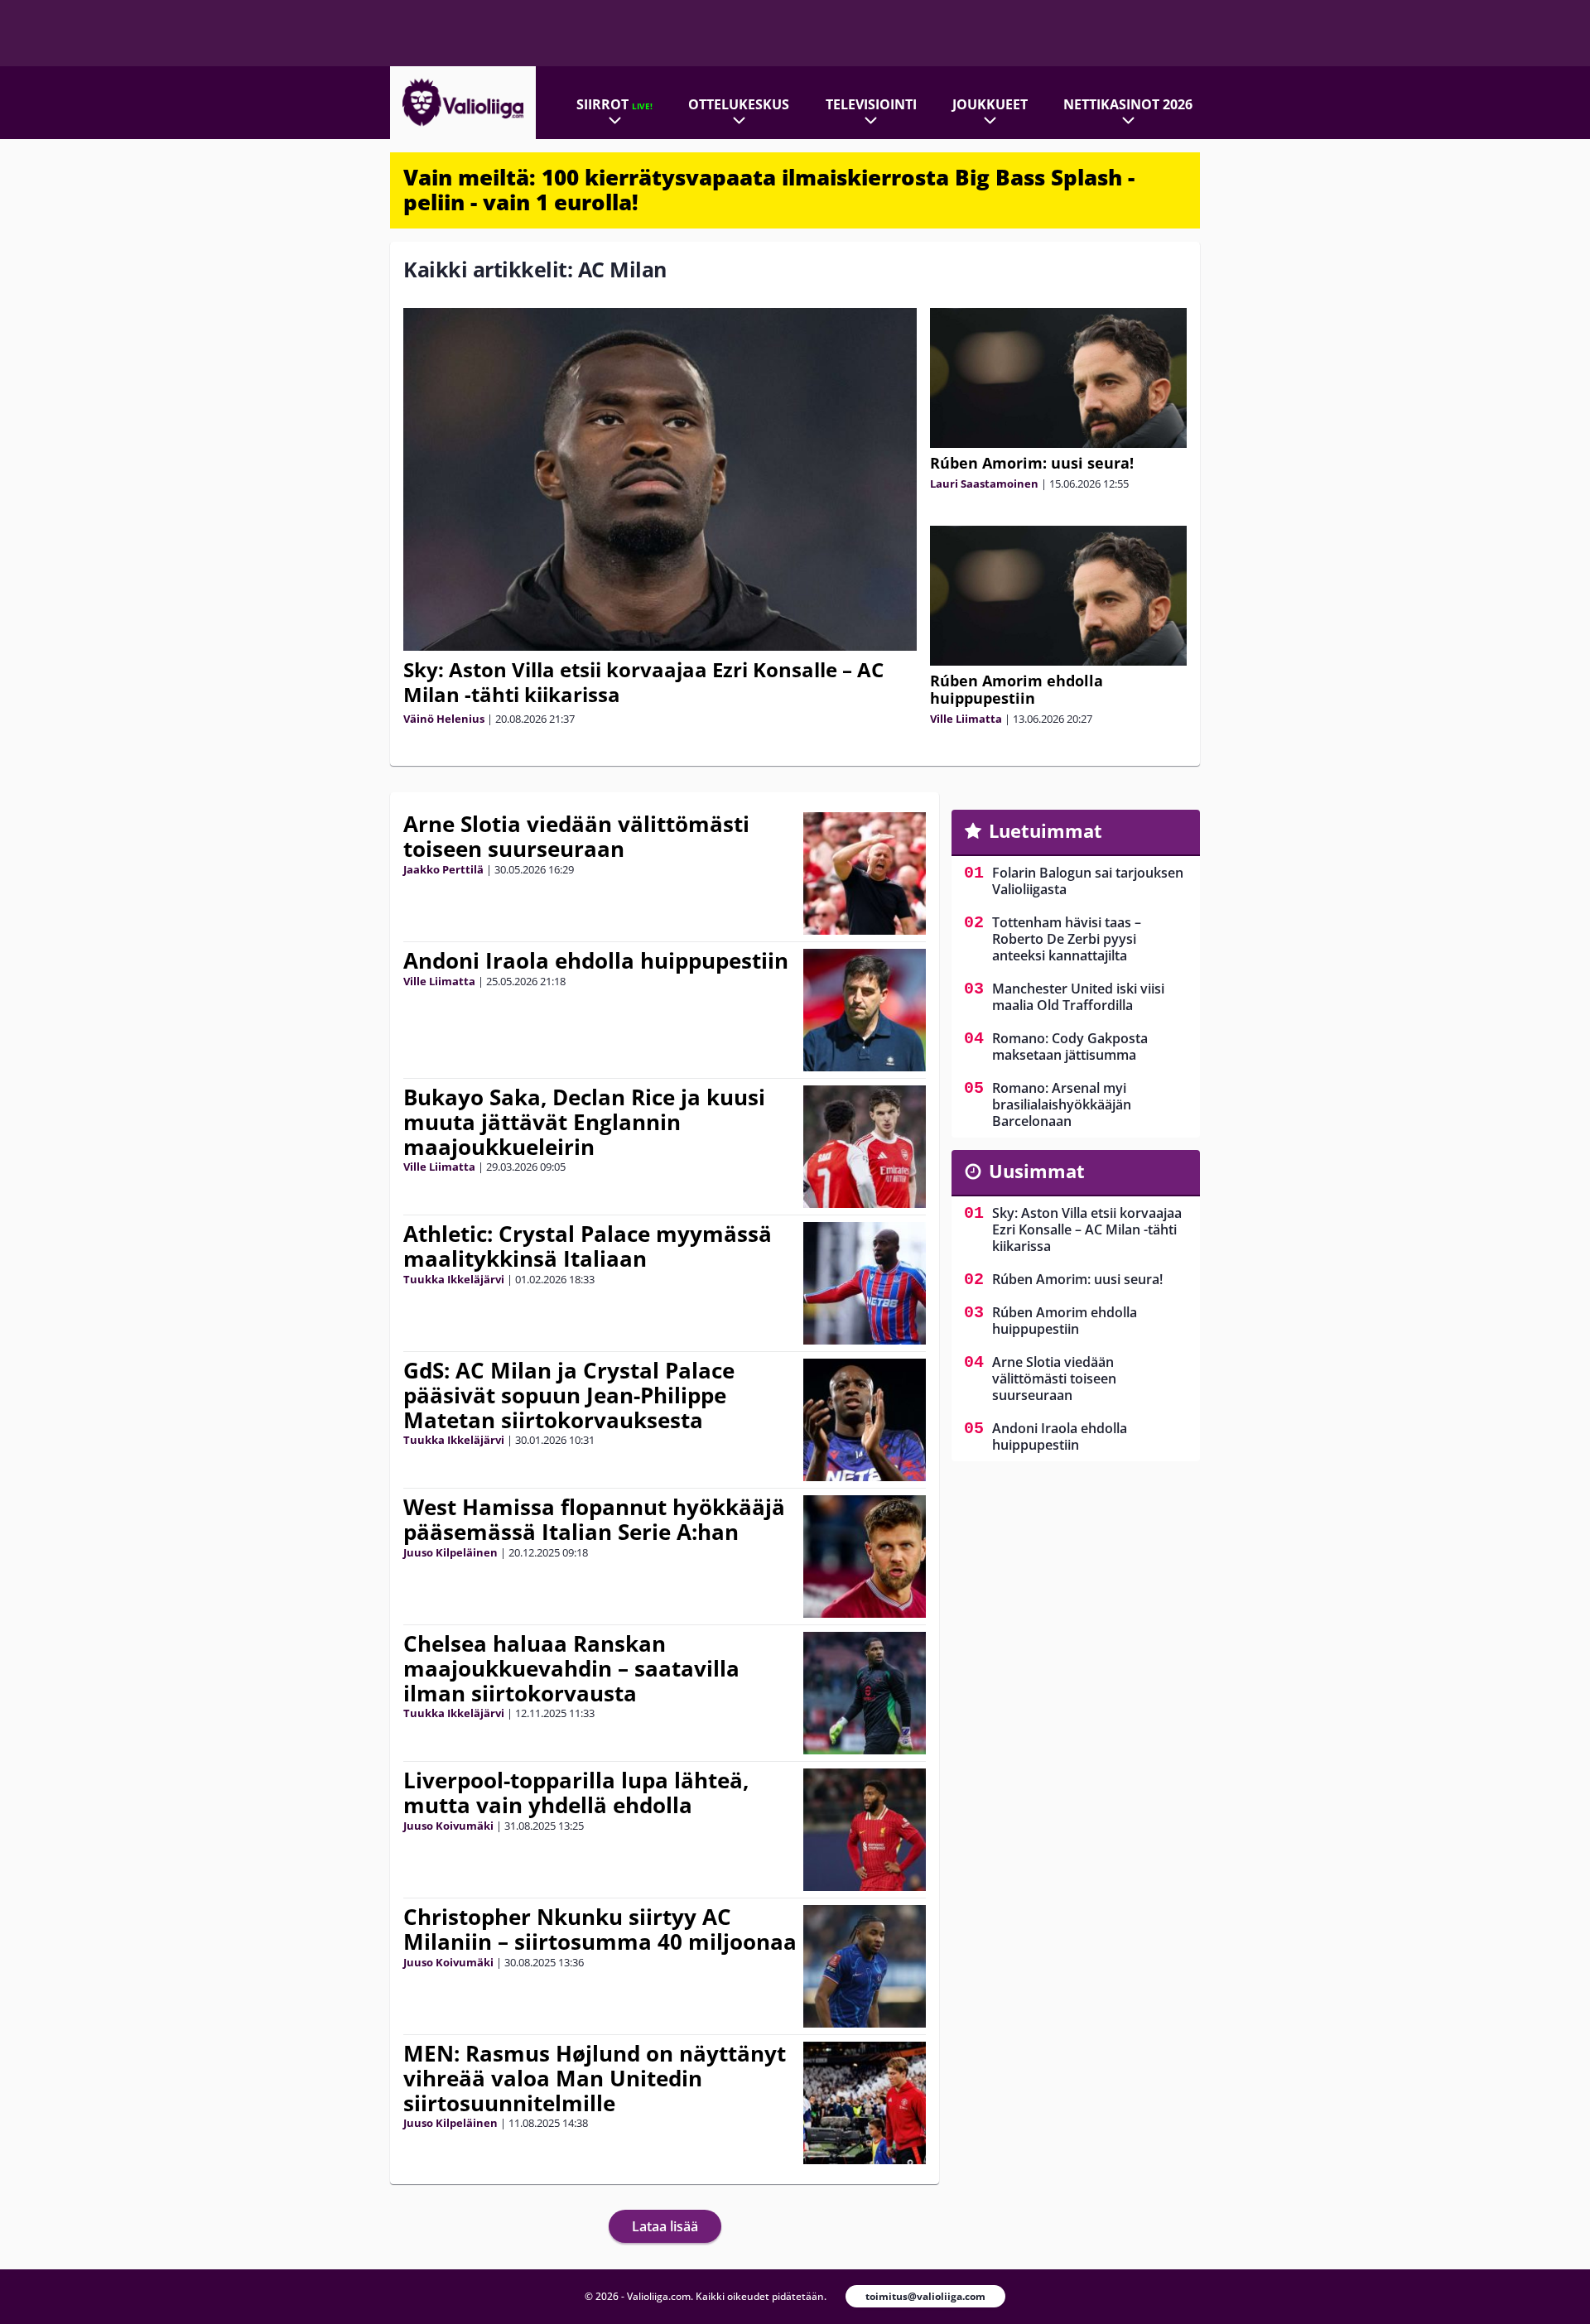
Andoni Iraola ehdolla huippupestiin (596, 960)
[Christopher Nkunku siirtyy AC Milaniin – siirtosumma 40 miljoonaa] (865, 1966)
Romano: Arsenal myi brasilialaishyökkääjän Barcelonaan (1062, 1104)
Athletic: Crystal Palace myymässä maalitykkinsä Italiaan (588, 1246)
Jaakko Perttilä (443, 869)
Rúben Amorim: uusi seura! (1032, 463)
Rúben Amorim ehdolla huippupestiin (1017, 689)
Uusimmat (1037, 1171)
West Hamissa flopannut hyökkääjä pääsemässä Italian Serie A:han (594, 1519)
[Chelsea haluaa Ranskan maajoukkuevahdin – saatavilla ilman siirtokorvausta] (865, 1693)
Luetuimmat (1046, 830)
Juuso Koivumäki (448, 1826)
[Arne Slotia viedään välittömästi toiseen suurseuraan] (865, 873)
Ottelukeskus (739, 104)
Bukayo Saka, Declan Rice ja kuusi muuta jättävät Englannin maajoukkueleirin (584, 1122)
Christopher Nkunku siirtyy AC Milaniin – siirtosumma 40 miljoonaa (600, 1929)
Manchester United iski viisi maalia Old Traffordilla (1078, 997)
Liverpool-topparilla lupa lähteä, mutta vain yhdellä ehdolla (576, 1792)
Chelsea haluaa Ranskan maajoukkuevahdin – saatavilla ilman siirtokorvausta (571, 1668)
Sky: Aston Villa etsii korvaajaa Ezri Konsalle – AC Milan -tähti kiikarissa (643, 682)
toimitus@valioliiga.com (925, 2296)
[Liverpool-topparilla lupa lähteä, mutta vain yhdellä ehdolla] (865, 1830)
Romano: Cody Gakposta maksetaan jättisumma (1070, 1047)
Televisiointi (871, 104)
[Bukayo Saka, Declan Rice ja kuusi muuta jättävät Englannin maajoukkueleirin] (865, 1147)
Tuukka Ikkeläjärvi (454, 1279)
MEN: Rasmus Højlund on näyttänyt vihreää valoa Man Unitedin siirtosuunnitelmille (595, 2078)
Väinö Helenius (444, 719)
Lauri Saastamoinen (984, 484)
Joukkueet (990, 104)
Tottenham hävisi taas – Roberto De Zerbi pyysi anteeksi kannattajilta (1067, 939)
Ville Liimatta (966, 719)
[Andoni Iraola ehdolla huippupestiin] (865, 1010)
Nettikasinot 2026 (1128, 104)
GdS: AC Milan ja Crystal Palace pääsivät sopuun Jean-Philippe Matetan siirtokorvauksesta (569, 1395)
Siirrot (614, 104)
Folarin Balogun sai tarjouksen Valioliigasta (1088, 881)
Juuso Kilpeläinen (450, 1552)
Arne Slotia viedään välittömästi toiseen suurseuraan (576, 836)
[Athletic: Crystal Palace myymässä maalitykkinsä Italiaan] (865, 1283)
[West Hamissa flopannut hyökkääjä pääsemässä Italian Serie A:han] (865, 1557)
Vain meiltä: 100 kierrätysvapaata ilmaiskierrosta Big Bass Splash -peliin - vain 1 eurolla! (769, 190)
